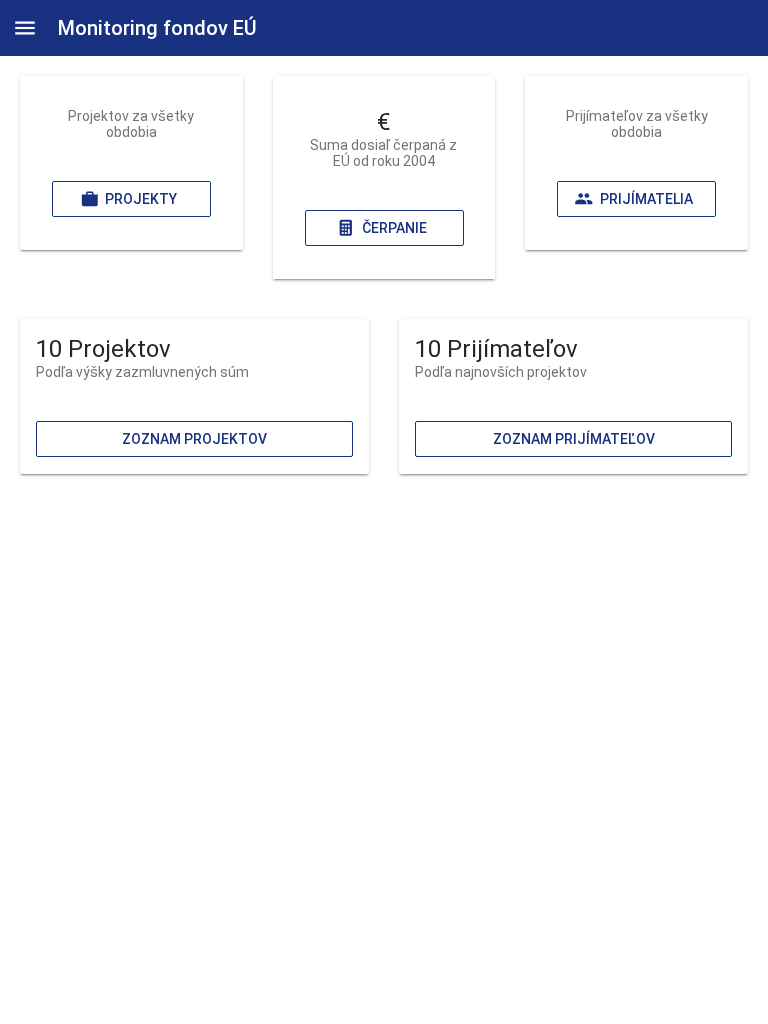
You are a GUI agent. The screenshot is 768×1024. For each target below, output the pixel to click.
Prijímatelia (646, 199)
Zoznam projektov (194, 439)
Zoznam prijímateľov (574, 439)
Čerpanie (393, 228)
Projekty (141, 199)
